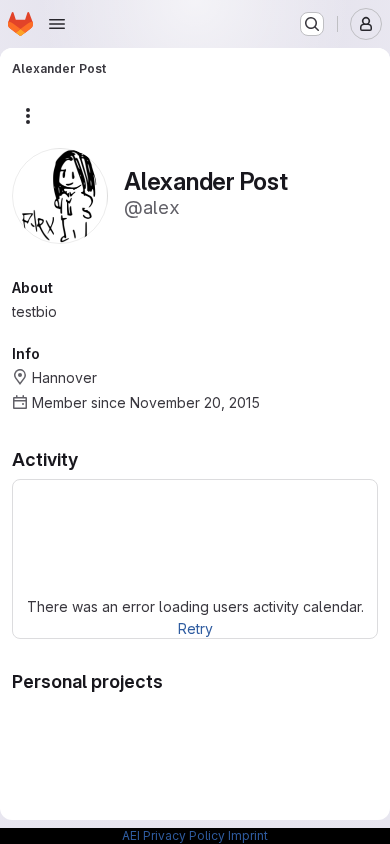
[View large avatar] (60, 194)
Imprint (248, 835)
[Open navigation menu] (57, 24)
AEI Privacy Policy (173, 835)
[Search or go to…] (312, 24)
